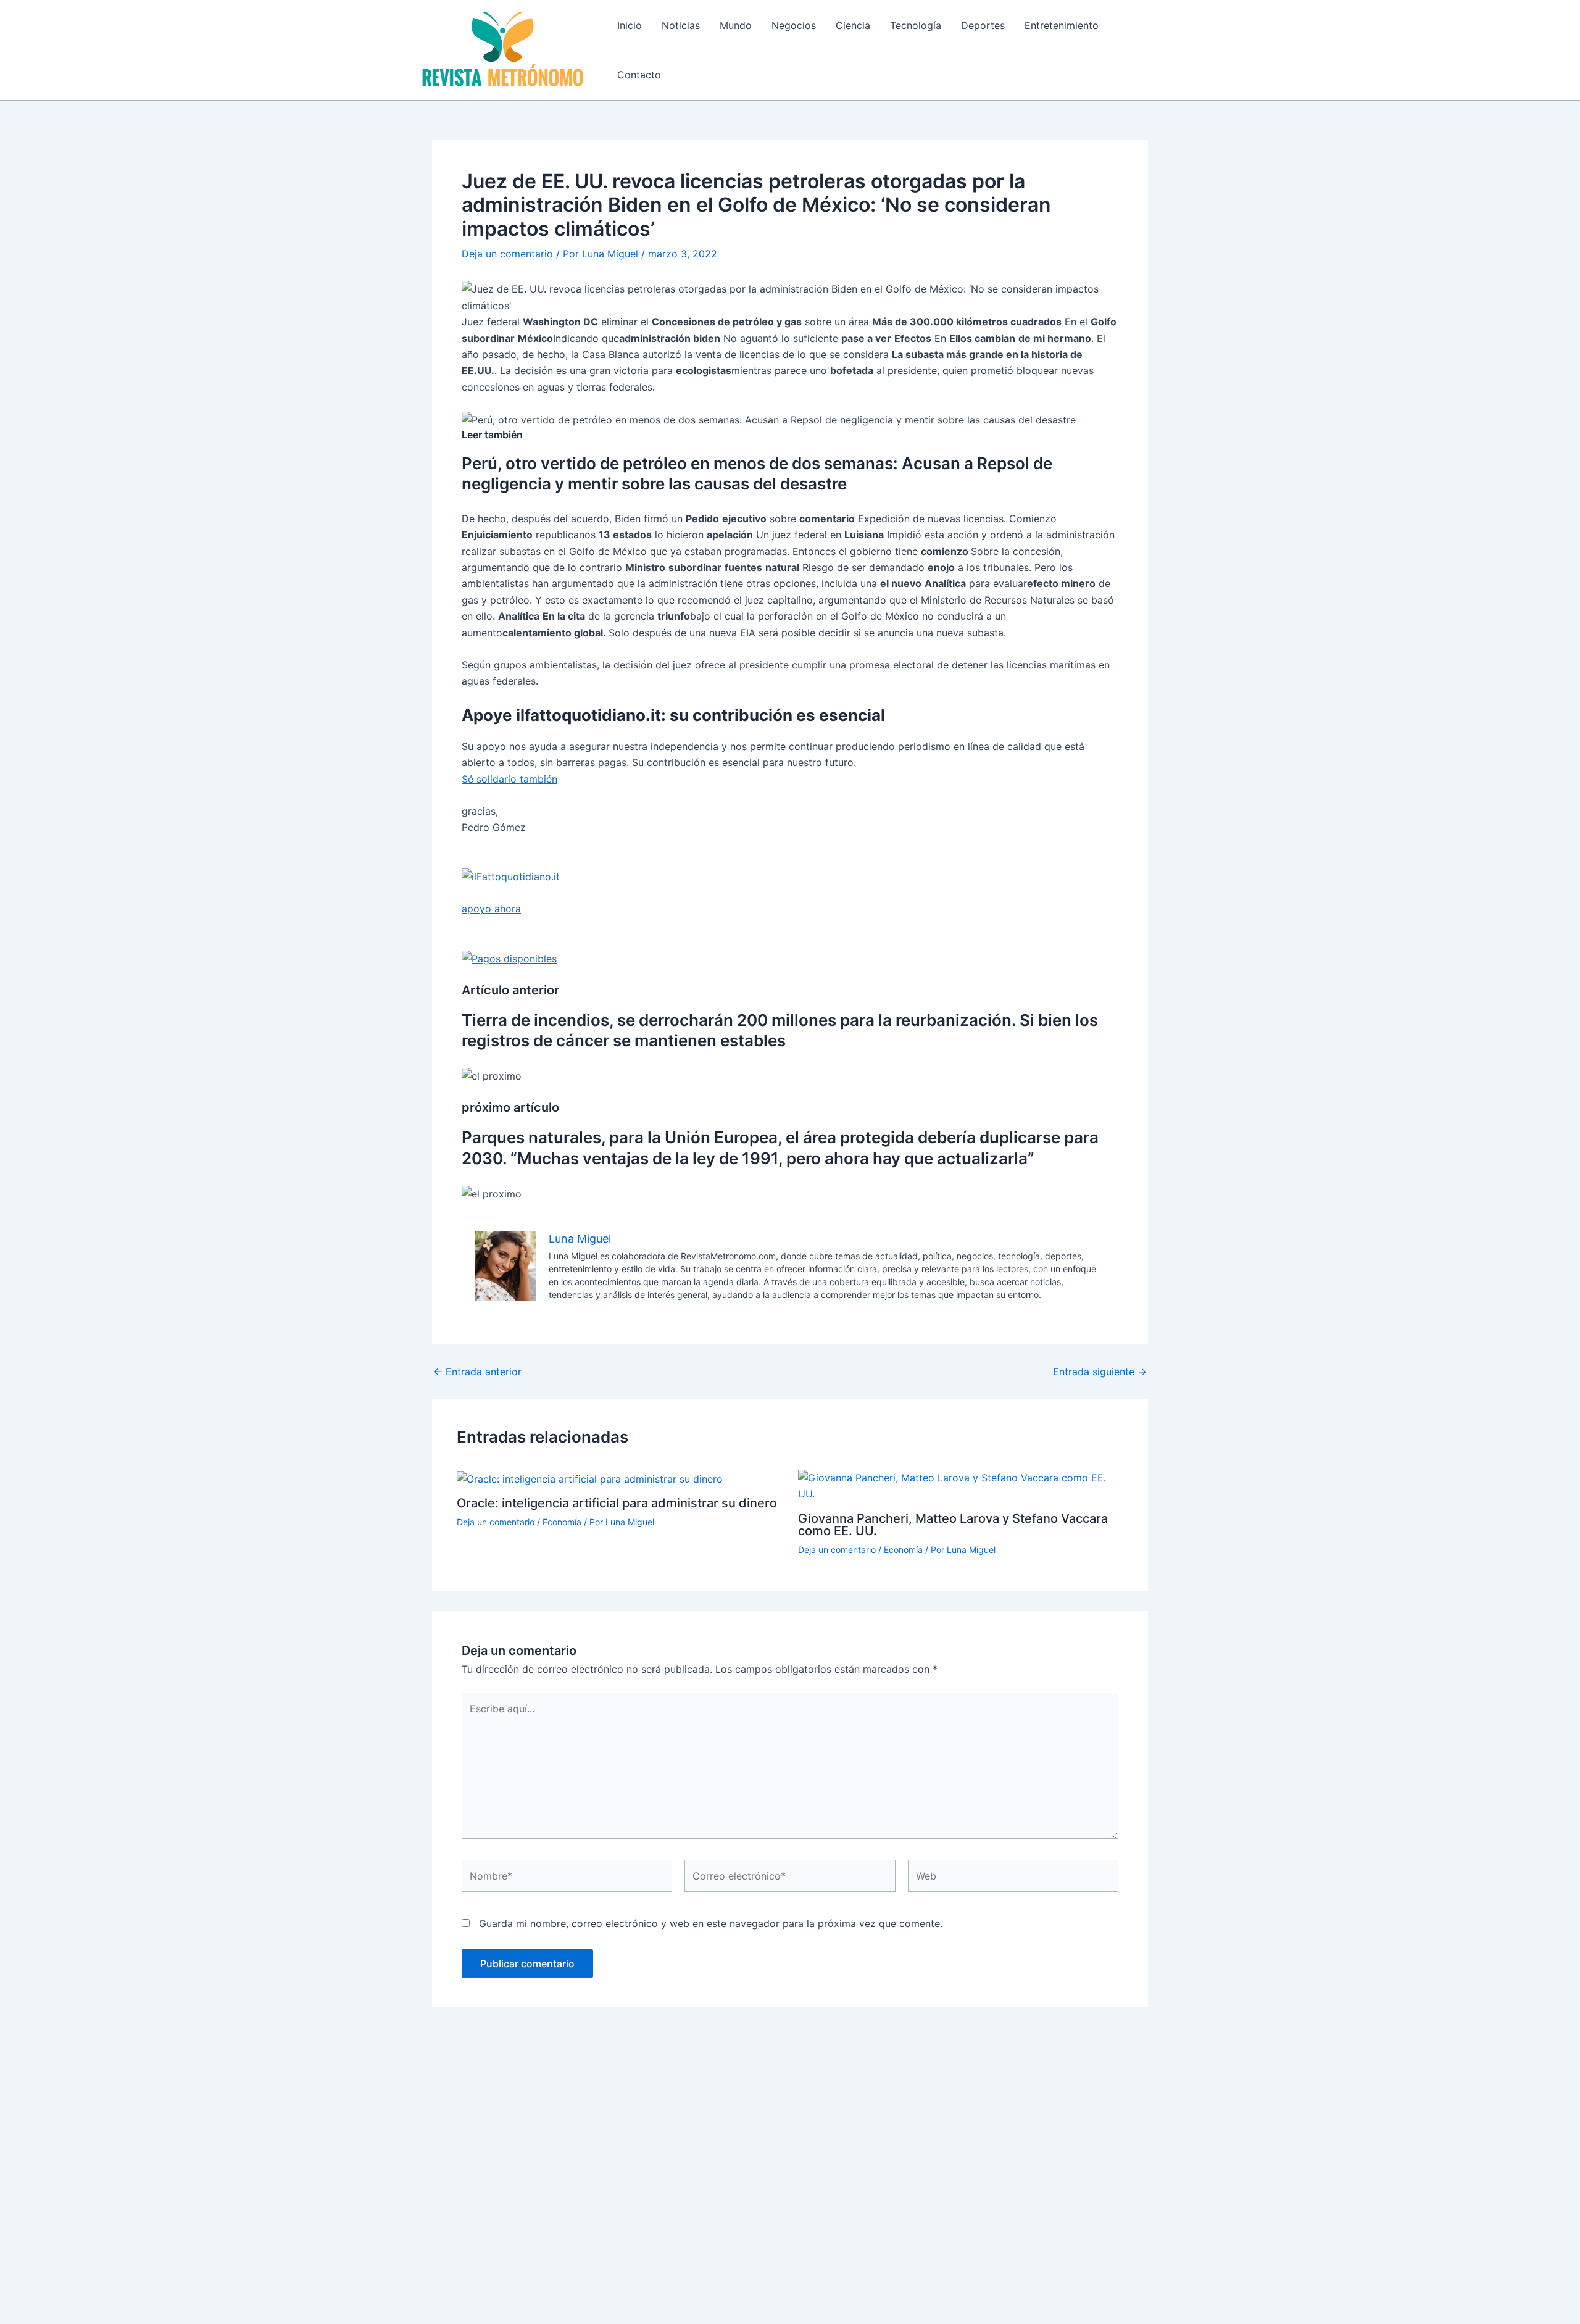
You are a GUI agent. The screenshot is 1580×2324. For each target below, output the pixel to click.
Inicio (630, 25)
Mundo (736, 25)
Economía (562, 1522)
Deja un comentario (507, 254)
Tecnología (916, 25)
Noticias (681, 25)
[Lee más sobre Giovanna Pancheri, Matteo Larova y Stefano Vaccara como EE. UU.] (961, 1485)
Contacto (639, 75)
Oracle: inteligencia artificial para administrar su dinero (617, 1503)
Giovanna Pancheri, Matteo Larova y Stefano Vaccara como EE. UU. (953, 1525)
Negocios (794, 25)
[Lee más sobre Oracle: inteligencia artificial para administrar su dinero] (590, 1478)
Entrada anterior (477, 1372)
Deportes (983, 25)
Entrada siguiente (1100, 1372)
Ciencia (853, 25)
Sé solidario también (509, 779)
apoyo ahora (491, 909)
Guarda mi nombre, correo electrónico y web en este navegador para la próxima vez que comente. (711, 1923)
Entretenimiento (1062, 25)
